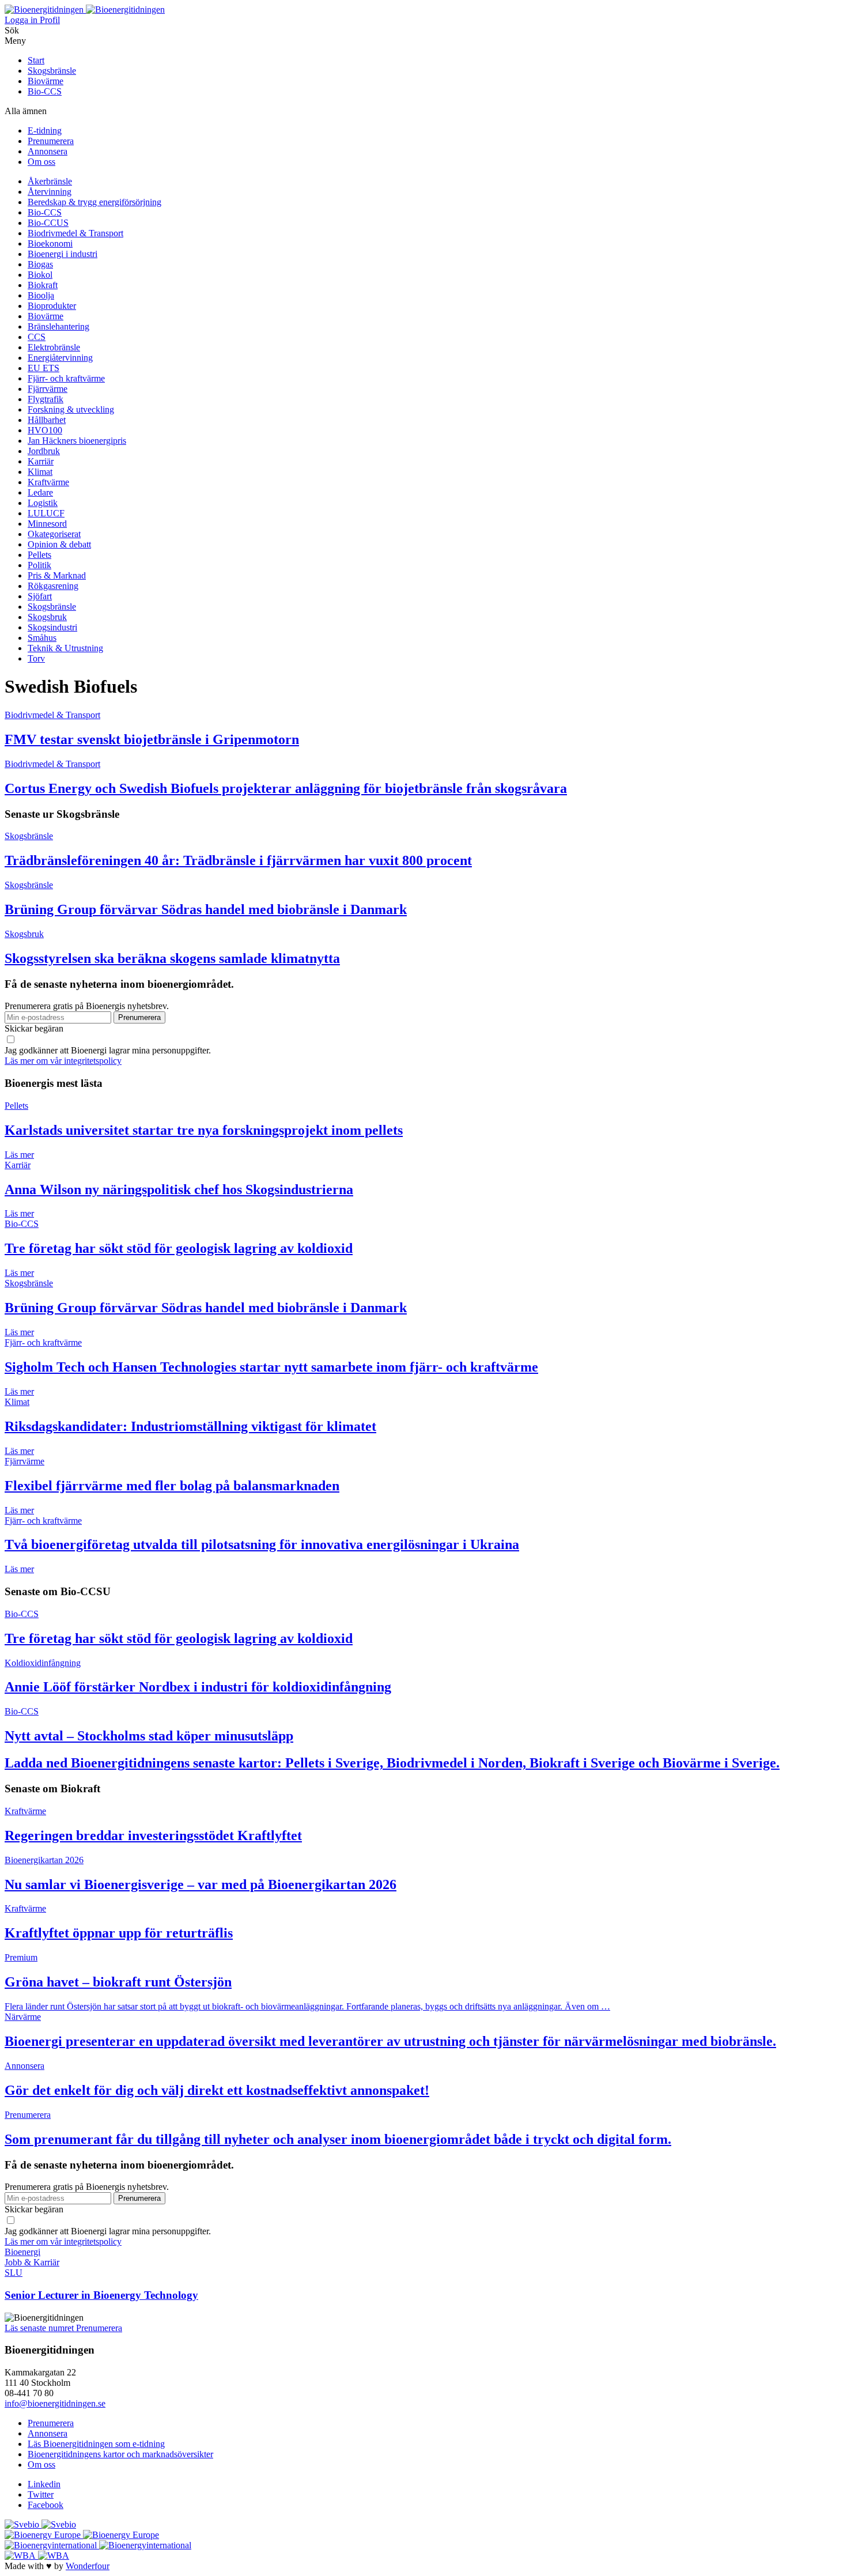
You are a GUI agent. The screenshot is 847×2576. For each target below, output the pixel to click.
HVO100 (45, 430)
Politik (39, 565)
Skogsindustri (52, 627)
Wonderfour (88, 2566)
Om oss (41, 162)
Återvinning (50, 192)
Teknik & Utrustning (65, 648)
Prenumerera (51, 141)
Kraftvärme (48, 482)
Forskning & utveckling (71, 409)
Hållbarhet (47, 420)
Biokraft (43, 285)
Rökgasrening (53, 586)
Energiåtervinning (60, 358)
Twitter (41, 2494)
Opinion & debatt (59, 544)
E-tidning (45, 131)
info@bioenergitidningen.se (55, 2403)
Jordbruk (44, 451)
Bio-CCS (45, 91)
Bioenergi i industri (63, 254)
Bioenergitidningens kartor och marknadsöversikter (120, 2454)
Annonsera (48, 151)
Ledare (40, 492)
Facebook (46, 2505)
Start (36, 60)
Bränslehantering (58, 326)
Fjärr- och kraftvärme (66, 378)
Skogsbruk (47, 617)
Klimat (40, 472)
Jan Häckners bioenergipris (77, 441)
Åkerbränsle (50, 181)
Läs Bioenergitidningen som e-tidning (96, 2444)
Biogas (40, 264)
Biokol (40, 275)
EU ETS (44, 368)
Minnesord (47, 524)
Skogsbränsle (52, 71)
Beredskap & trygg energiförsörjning (94, 202)
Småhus (42, 638)
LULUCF (46, 513)
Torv (36, 658)
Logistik (43, 503)
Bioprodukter (52, 306)
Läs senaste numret (40, 2328)
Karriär (41, 461)
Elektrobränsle (54, 347)
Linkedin (44, 2484)
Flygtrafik (46, 399)
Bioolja (41, 295)
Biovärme (46, 81)
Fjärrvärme (48, 389)
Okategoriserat (54, 534)
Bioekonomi (50, 243)
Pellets (39, 555)
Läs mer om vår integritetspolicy (63, 1061)
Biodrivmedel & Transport (75, 233)
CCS (37, 337)
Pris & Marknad (57, 575)
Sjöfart (40, 596)
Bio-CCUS (48, 223)
